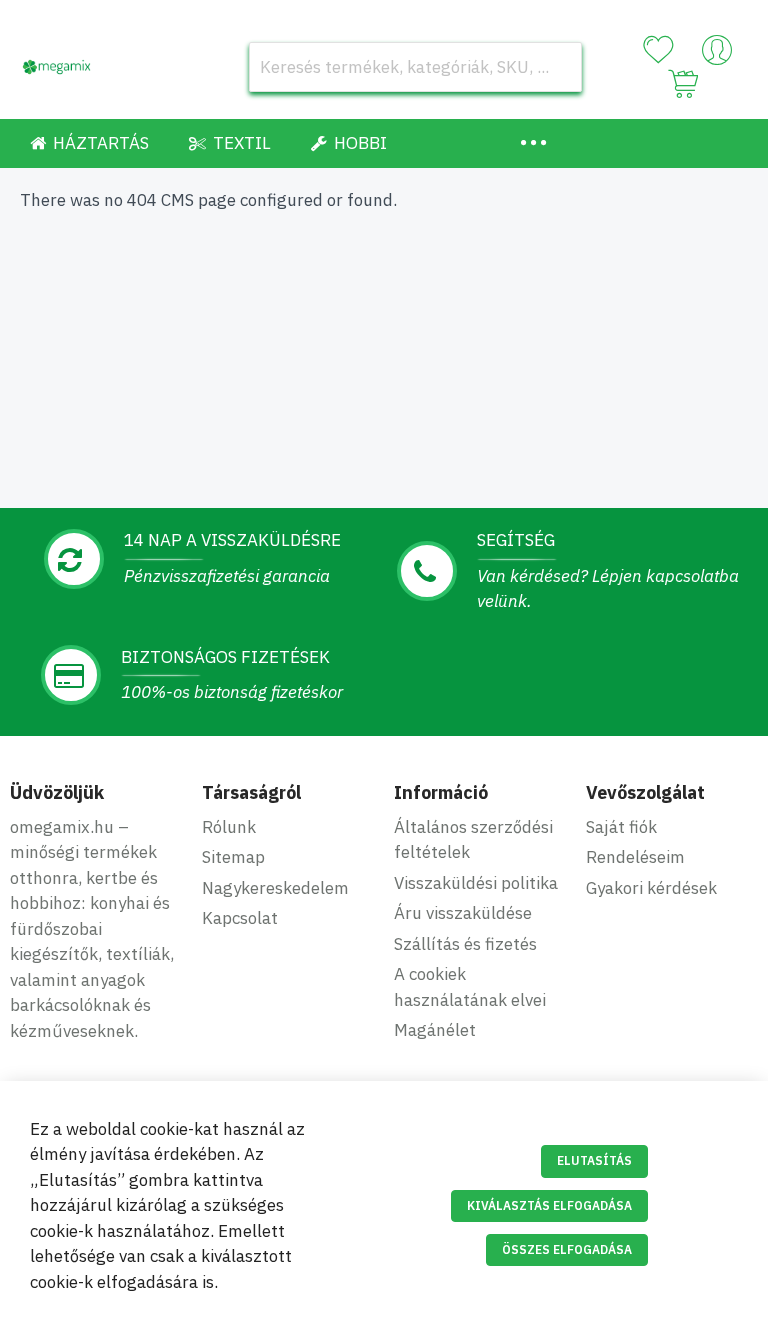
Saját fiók (621, 827)
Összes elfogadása (567, 1249)
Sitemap (233, 857)
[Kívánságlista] (658, 50)
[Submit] (557, 67)
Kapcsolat (240, 918)
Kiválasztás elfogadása (549, 1205)
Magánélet (435, 1030)
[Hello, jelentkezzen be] (717, 55)
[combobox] (415, 67)
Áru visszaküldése (463, 913)
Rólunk (229, 827)
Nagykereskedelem (275, 888)
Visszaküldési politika (476, 883)
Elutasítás (594, 1160)
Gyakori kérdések (651, 888)
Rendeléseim (635, 857)
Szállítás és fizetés (465, 944)
